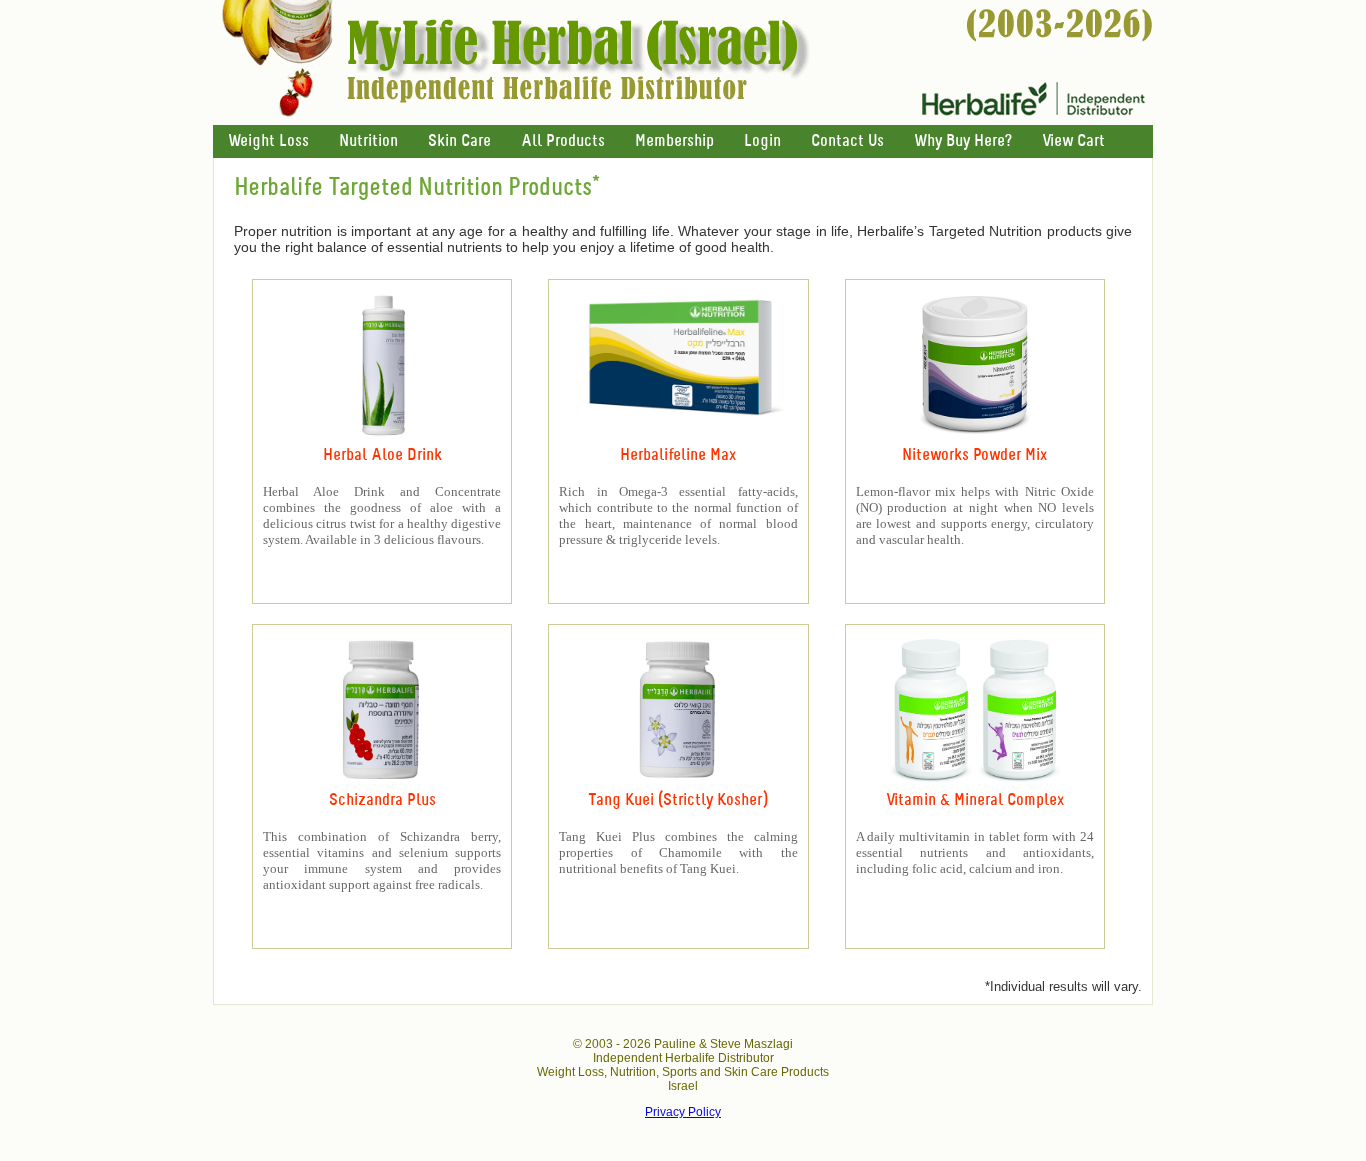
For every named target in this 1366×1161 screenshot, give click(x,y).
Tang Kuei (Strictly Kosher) (678, 800)
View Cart (1073, 141)
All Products (563, 141)
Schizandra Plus (382, 800)
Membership (674, 141)
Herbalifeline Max (678, 455)
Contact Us (847, 141)
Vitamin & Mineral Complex (975, 800)
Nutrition (368, 141)
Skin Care (459, 141)
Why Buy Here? (963, 141)
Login (762, 141)
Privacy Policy (683, 1112)
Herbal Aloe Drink (382, 455)
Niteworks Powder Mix (974, 455)
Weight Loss (268, 141)
